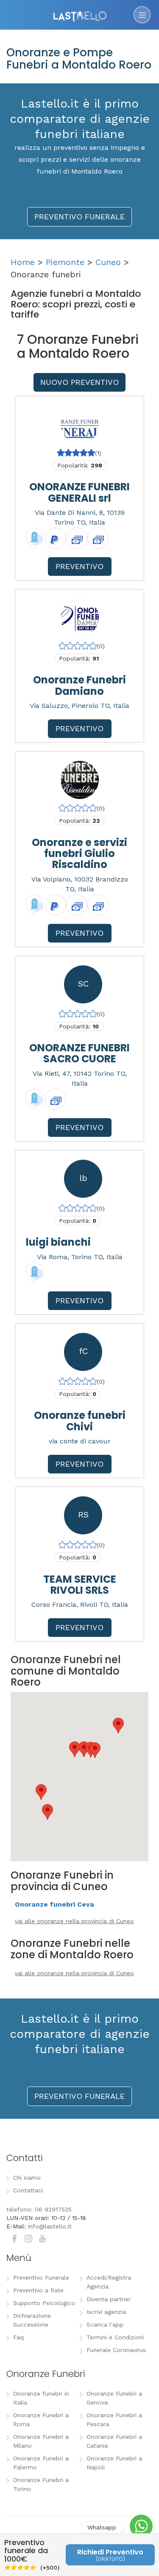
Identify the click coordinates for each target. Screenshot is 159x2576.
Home (23, 262)
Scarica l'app (105, 2324)
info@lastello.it (50, 2226)
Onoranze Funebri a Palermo (41, 2463)
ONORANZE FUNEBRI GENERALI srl (79, 492)
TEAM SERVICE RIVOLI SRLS (80, 1585)
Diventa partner (109, 2299)
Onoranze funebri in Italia (41, 2398)
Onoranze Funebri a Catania (114, 2441)
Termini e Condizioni (115, 2337)
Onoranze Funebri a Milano (41, 2441)
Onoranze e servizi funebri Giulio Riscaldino (79, 854)
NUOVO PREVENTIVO (79, 382)
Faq (18, 2337)
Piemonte (65, 262)
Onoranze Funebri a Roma (41, 2420)
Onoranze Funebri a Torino (41, 2484)
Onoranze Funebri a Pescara (114, 2420)
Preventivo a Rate (38, 2290)
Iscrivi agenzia (106, 2312)
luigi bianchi (58, 1242)
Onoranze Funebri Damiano (79, 685)
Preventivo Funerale (41, 2277)
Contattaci (28, 2190)
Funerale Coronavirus (116, 2350)
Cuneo (108, 262)
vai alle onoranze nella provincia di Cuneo (74, 1921)
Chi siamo (27, 2178)
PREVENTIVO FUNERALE (79, 217)
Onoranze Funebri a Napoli (114, 2463)
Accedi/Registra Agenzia (109, 2282)
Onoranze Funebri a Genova (114, 2398)
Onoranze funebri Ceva (54, 1904)
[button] (41, 1792)
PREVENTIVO (79, 566)
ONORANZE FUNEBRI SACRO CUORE (79, 1053)
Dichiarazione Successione (32, 2320)
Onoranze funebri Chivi (80, 1421)
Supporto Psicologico (44, 2303)
